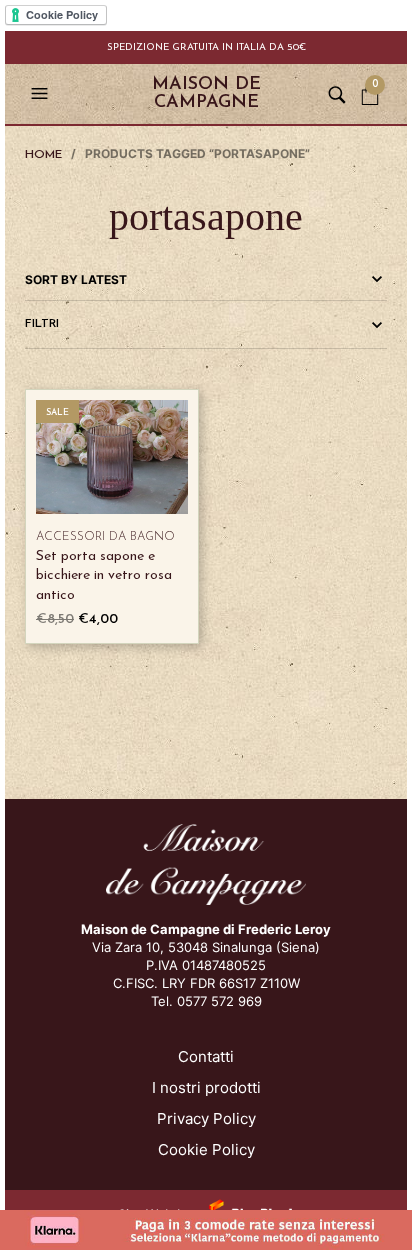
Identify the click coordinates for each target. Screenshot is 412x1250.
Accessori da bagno (105, 537)
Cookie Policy (206, 1149)
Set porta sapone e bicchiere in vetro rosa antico (104, 576)
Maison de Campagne (206, 94)
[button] (42, 94)
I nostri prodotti (206, 1087)
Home (43, 155)
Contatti (206, 1056)
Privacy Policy (206, 1118)
